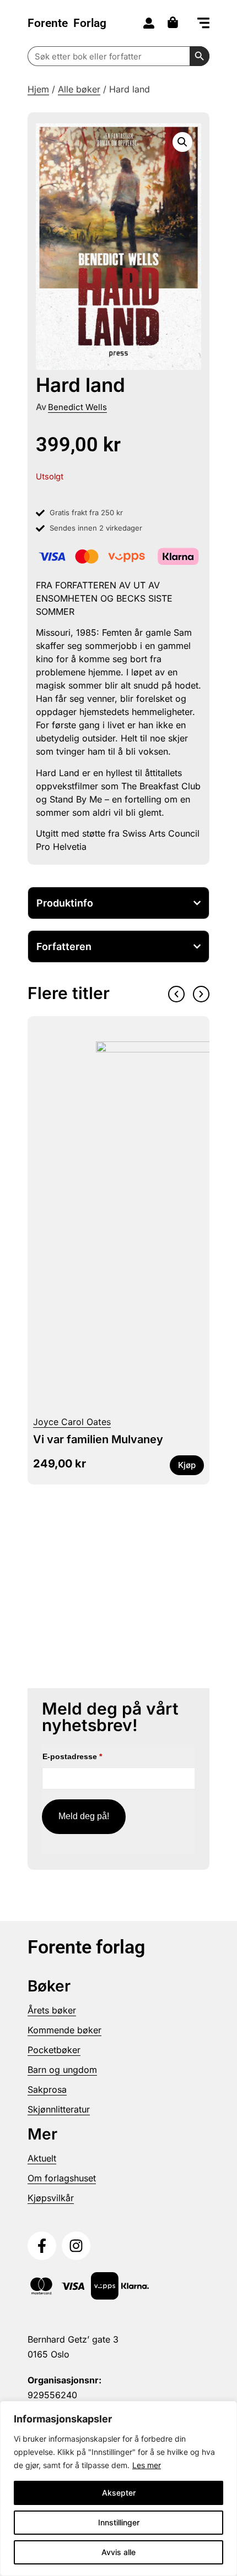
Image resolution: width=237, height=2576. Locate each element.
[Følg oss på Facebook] (42, 2246)
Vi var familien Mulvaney (98, 1439)
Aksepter (119, 2493)
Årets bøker (52, 2010)
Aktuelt (42, 2158)
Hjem (38, 89)
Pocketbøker (54, 2050)
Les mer (147, 2465)
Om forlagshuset (62, 2178)
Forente (67, 23)
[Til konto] (149, 23)
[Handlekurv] (176, 22)
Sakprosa (47, 2089)
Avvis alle (118, 2552)
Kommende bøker (64, 2030)
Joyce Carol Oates (72, 1422)
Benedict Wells (77, 407)
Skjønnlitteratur (59, 2109)
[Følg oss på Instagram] (76, 2246)
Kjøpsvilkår (51, 2198)
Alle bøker (79, 89)
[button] (203, 24)
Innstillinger (119, 2522)
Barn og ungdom (62, 2070)
